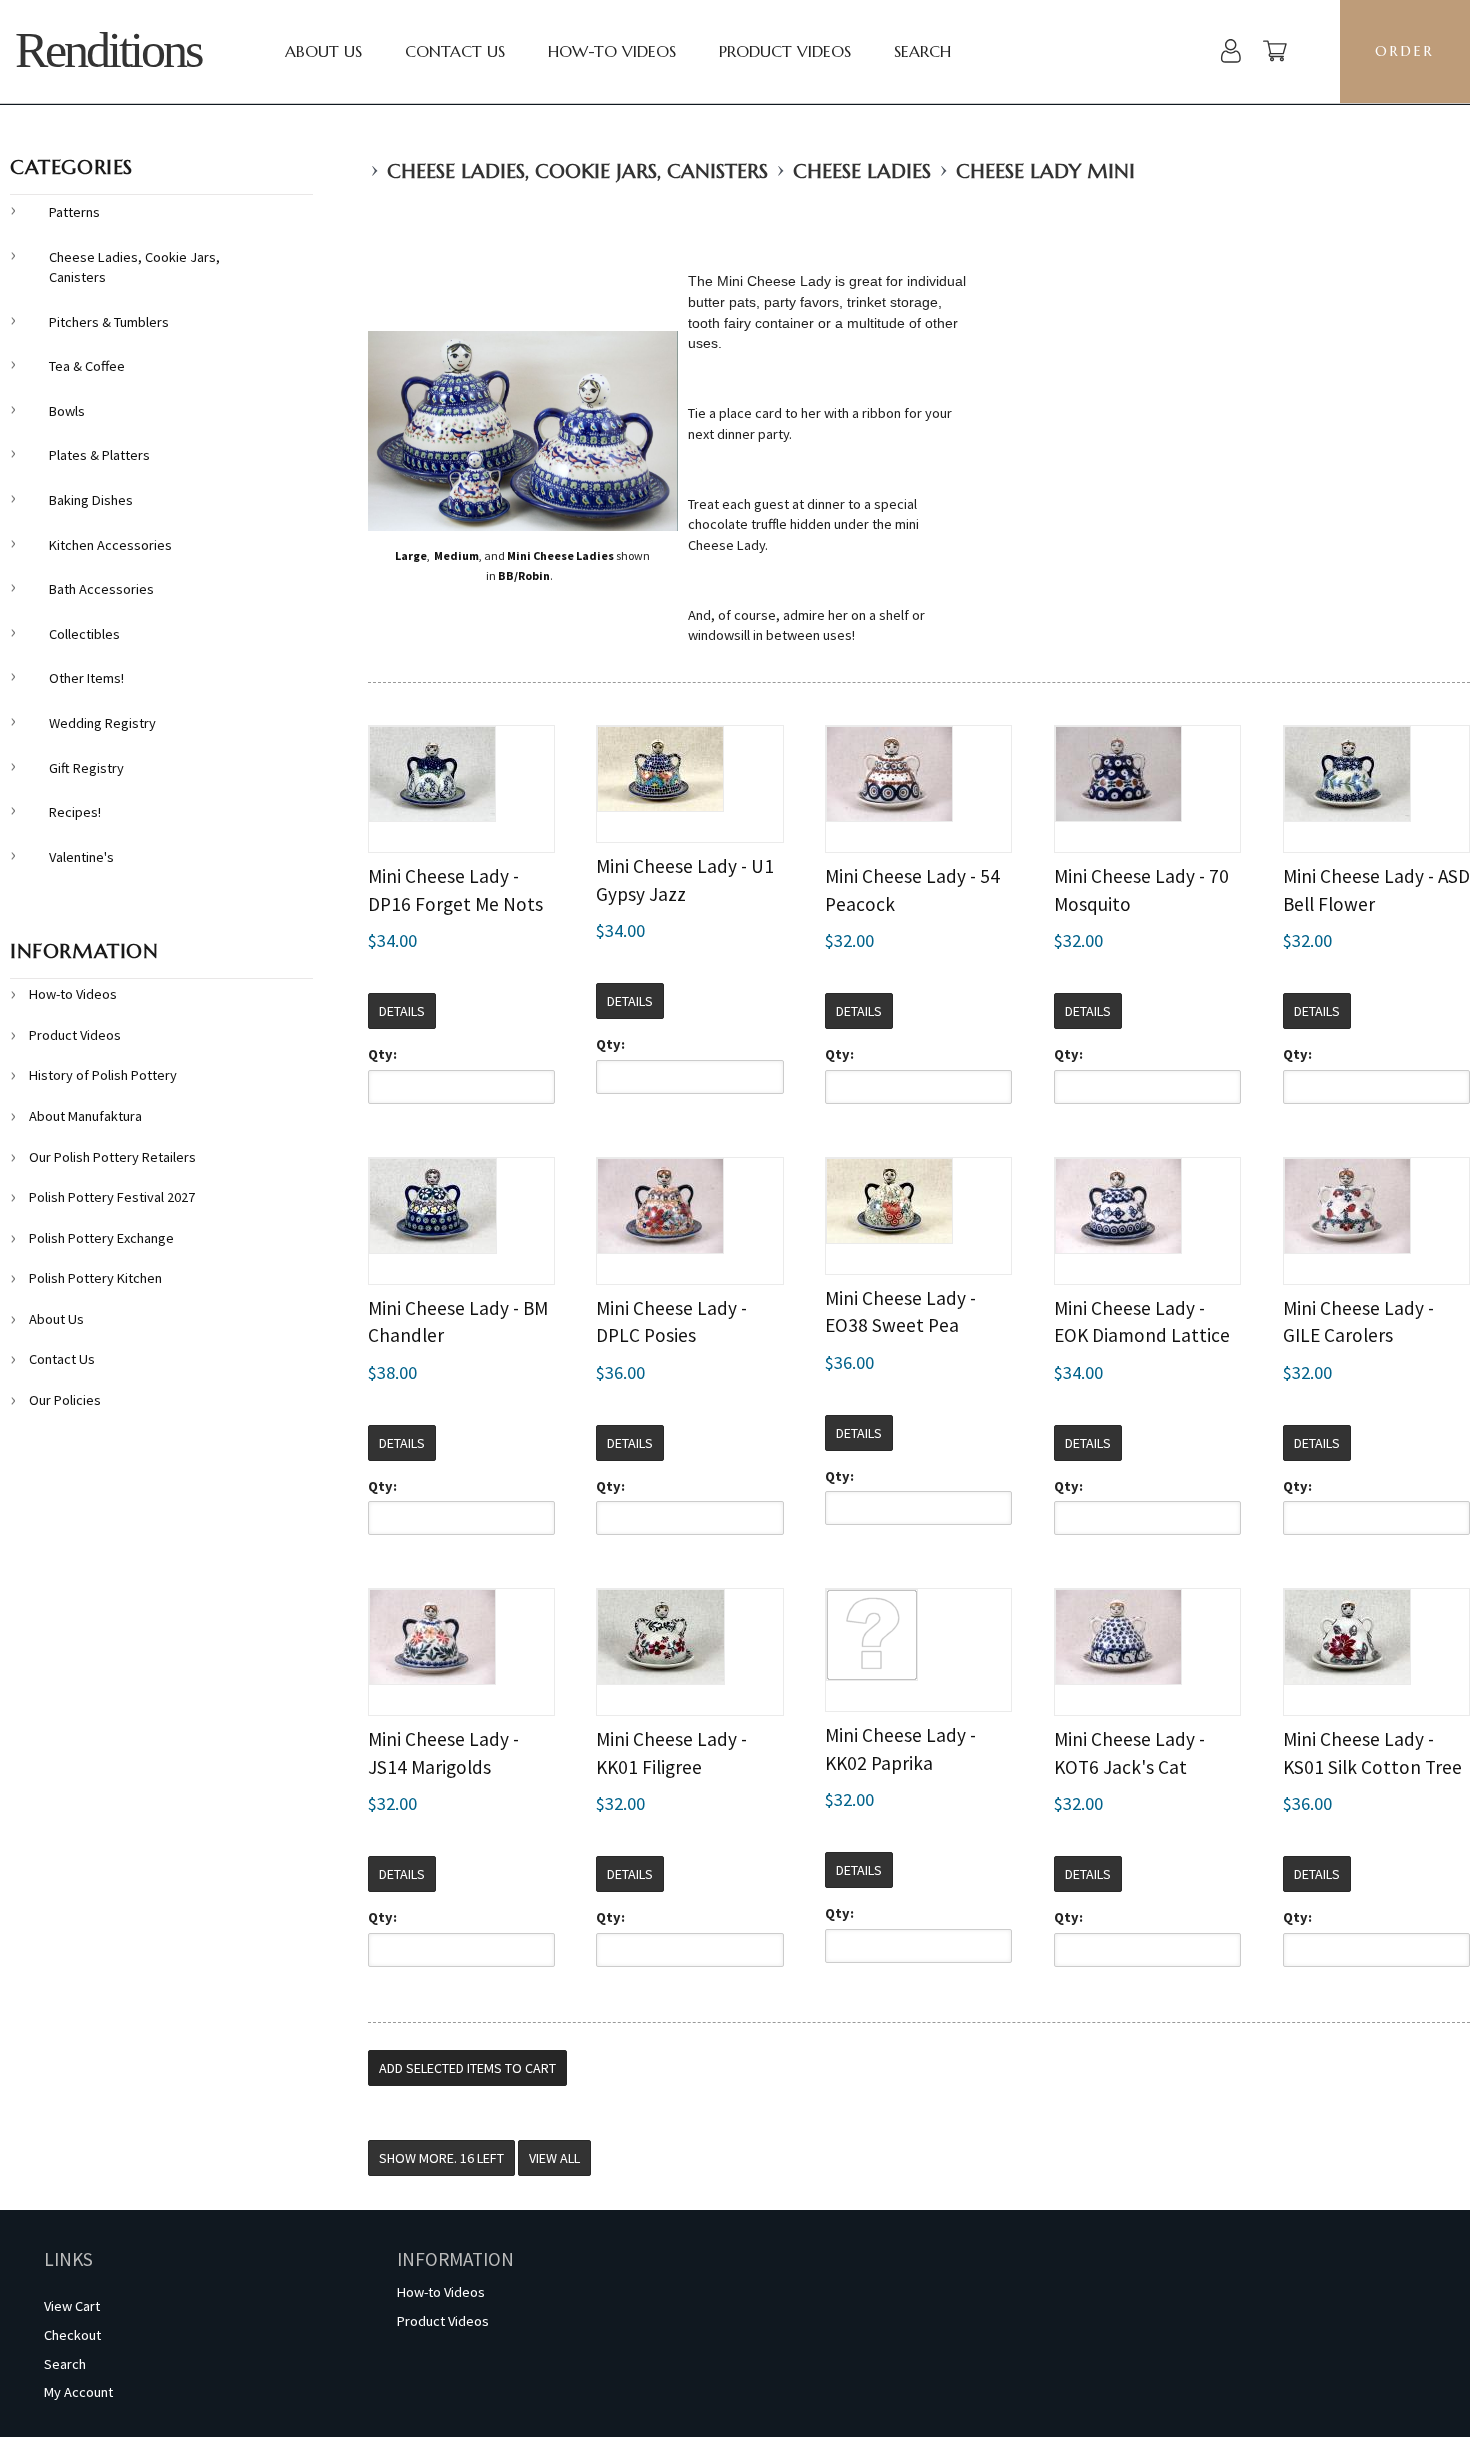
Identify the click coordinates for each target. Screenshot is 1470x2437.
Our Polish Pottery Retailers (112, 1157)
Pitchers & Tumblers (109, 322)
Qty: (382, 1054)
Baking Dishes (91, 500)
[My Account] (1231, 53)
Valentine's (81, 857)
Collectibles (84, 634)
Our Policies (65, 1400)
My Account (78, 2392)
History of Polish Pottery (103, 1075)
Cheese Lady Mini (1045, 171)
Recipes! (75, 812)
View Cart (72, 2306)
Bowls (67, 411)
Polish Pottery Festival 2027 (112, 1197)
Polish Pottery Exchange (101, 1238)
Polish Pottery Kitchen (95, 1278)
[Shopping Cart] (1275, 53)
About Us (323, 51)
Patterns (74, 212)
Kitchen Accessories (110, 545)
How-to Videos (612, 51)
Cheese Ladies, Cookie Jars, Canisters (577, 171)
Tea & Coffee (87, 366)
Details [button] (402, 1011)
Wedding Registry (102, 723)
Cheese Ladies (862, 171)
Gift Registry (86, 768)
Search (922, 51)
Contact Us (455, 51)
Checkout (72, 2335)
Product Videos (785, 51)
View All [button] (554, 2158)
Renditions (108, 50)
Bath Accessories (101, 589)
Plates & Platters (99, 455)
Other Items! (86, 678)
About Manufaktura (85, 1116)
